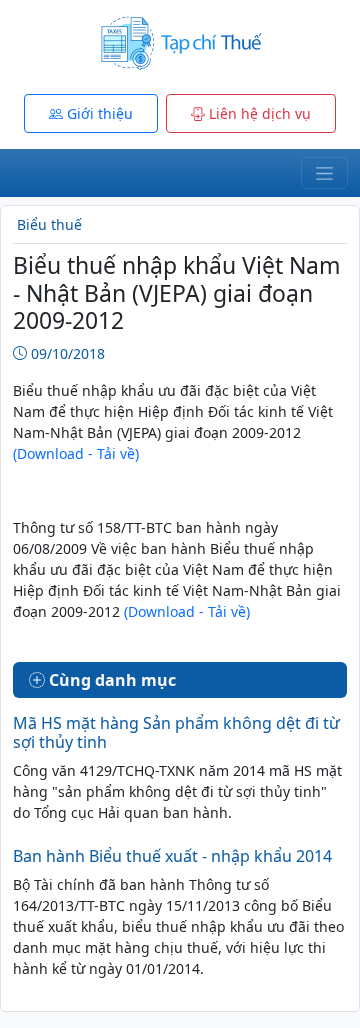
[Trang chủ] (180, 41)
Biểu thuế (49, 224)
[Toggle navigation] (324, 173)
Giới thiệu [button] (98, 113)
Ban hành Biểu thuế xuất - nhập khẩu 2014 (172, 856)
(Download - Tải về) (76, 453)
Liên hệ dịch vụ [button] (258, 113)
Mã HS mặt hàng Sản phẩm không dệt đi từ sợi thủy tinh (176, 732)
